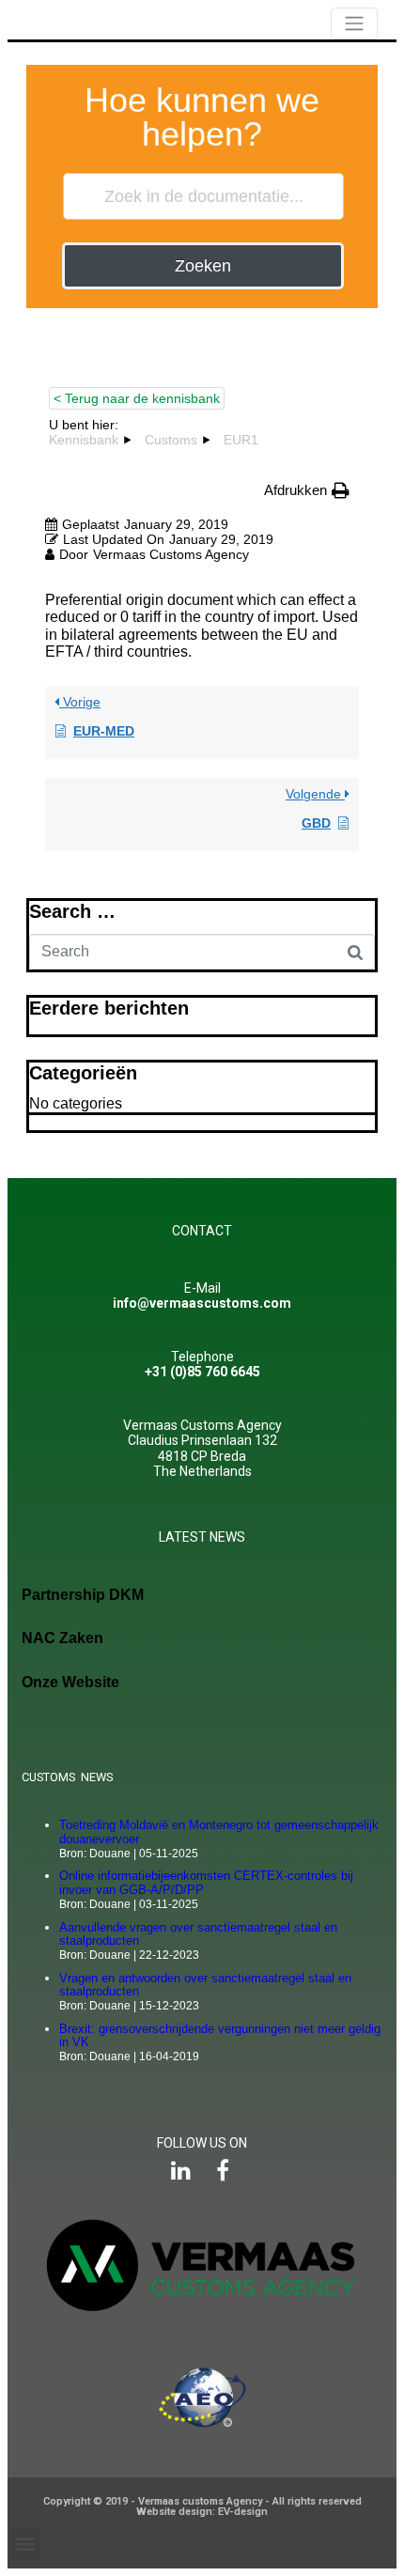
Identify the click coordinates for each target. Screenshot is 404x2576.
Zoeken (203, 266)
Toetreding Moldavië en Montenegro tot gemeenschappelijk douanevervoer (219, 1832)
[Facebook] (223, 2171)
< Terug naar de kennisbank (137, 398)
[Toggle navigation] (354, 23)
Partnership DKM (83, 1595)
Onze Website (70, 1682)
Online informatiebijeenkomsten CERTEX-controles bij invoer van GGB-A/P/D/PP (206, 1883)
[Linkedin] (181, 2171)
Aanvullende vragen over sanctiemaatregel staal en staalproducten (198, 1934)
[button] (25, 2544)
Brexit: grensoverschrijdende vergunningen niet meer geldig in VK (220, 2036)
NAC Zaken (62, 1638)
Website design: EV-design (202, 2512)
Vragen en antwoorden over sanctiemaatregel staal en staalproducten (205, 1985)
